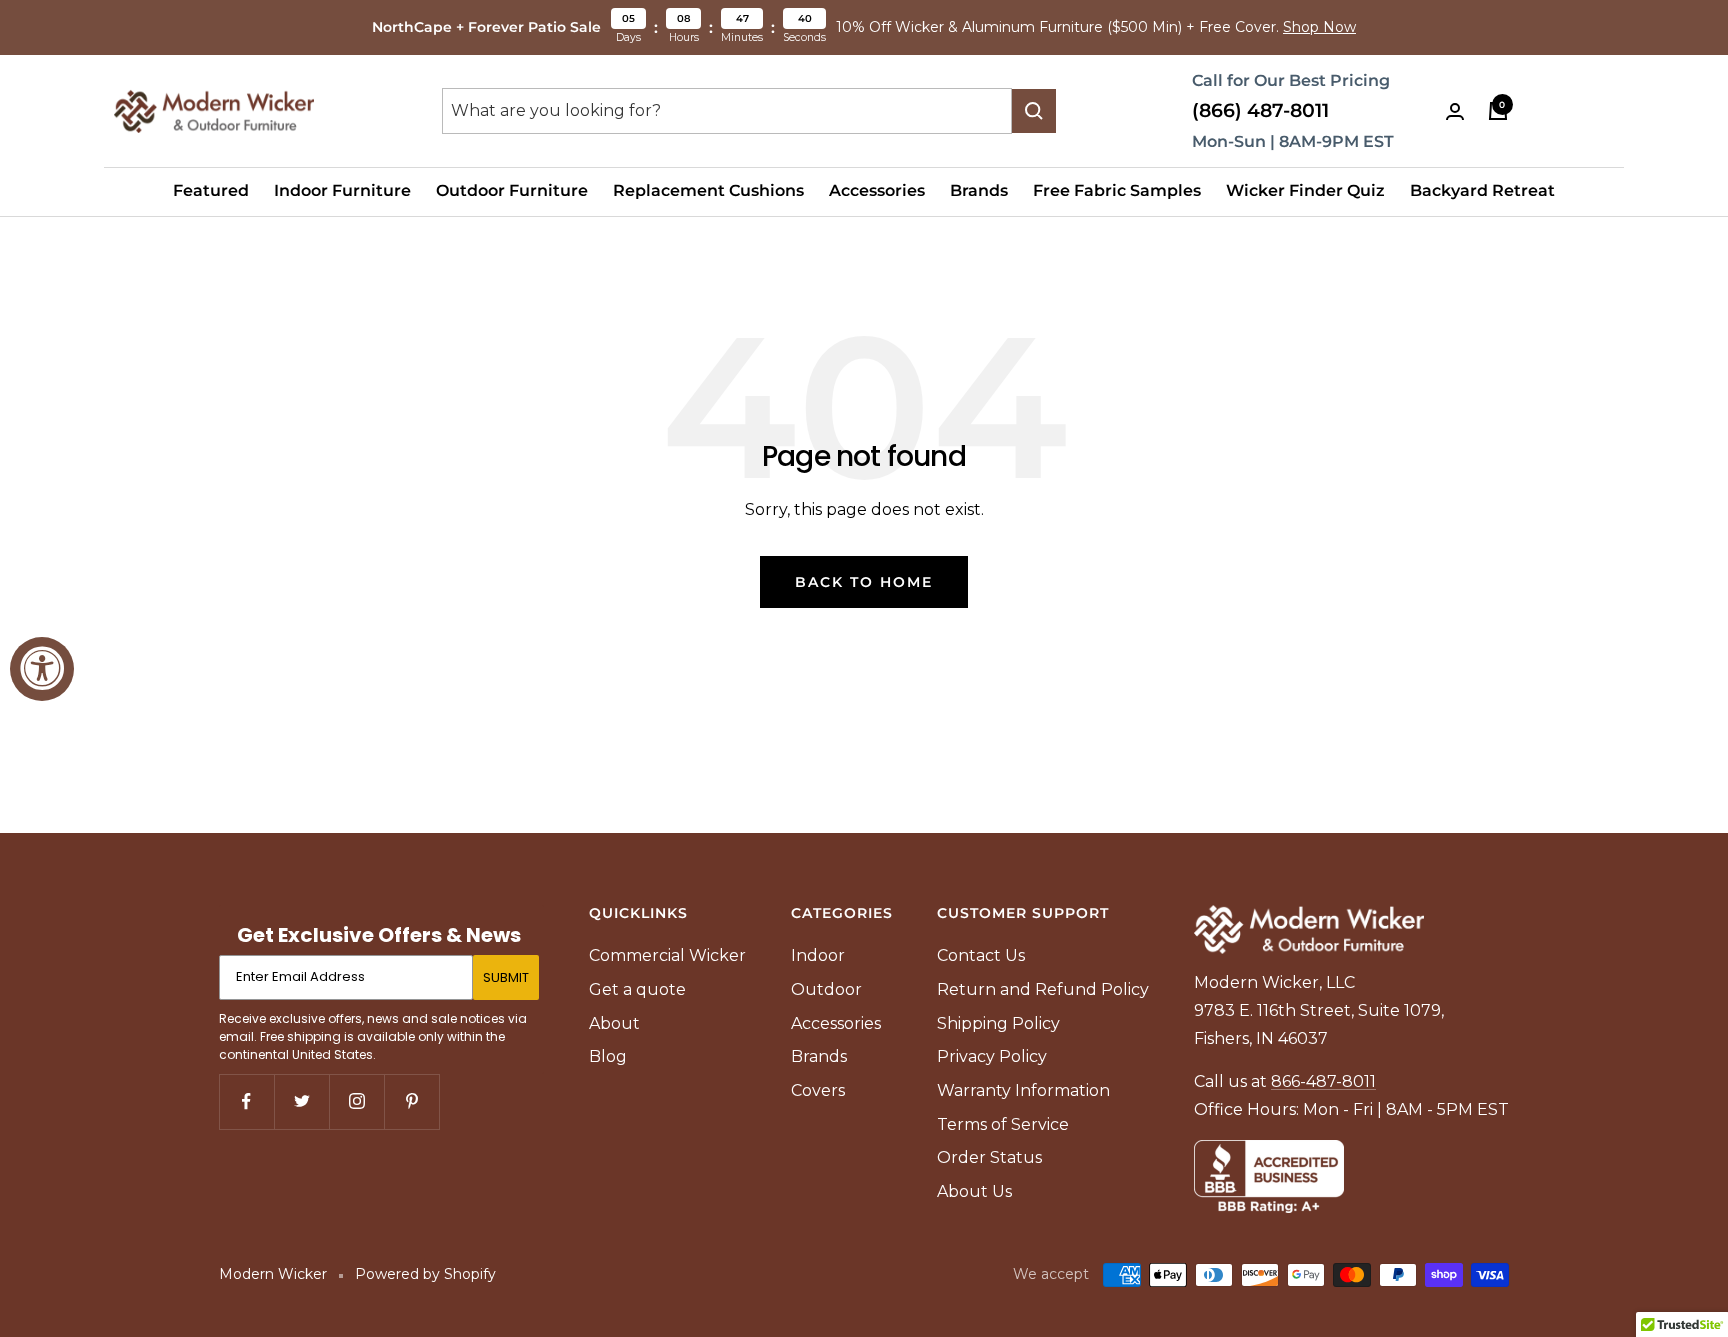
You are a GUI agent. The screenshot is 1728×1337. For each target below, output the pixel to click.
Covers (818, 1090)
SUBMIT (506, 977)
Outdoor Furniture (512, 190)
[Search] (1034, 111)
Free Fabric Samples (1117, 190)
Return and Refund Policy (1043, 989)
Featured (211, 190)
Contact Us (981, 955)
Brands (979, 190)
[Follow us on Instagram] (356, 1101)
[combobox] (727, 111)
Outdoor (826, 989)
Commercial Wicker (667, 955)
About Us (974, 1191)
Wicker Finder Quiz (1305, 190)
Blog (608, 1056)
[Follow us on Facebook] (246, 1101)
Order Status (989, 1157)
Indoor (818, 955)
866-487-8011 (1323, 1081)
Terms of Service (1003, 1124)
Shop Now (1319, 27)
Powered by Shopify (425, 1274)
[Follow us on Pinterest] (411, 1101)
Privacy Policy (992, 1056)
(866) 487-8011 (1260, 110)
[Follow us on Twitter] (301, 1101)
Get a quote (637, 989)
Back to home (864, 582)
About (614, 1023)
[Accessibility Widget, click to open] (42, 669)
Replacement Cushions (708, 190)
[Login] (1455, 111)
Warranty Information (1023, 1090)
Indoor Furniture (342, 190)
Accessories (877, 190)
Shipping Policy (998, 1023)
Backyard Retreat (1482, 190)
